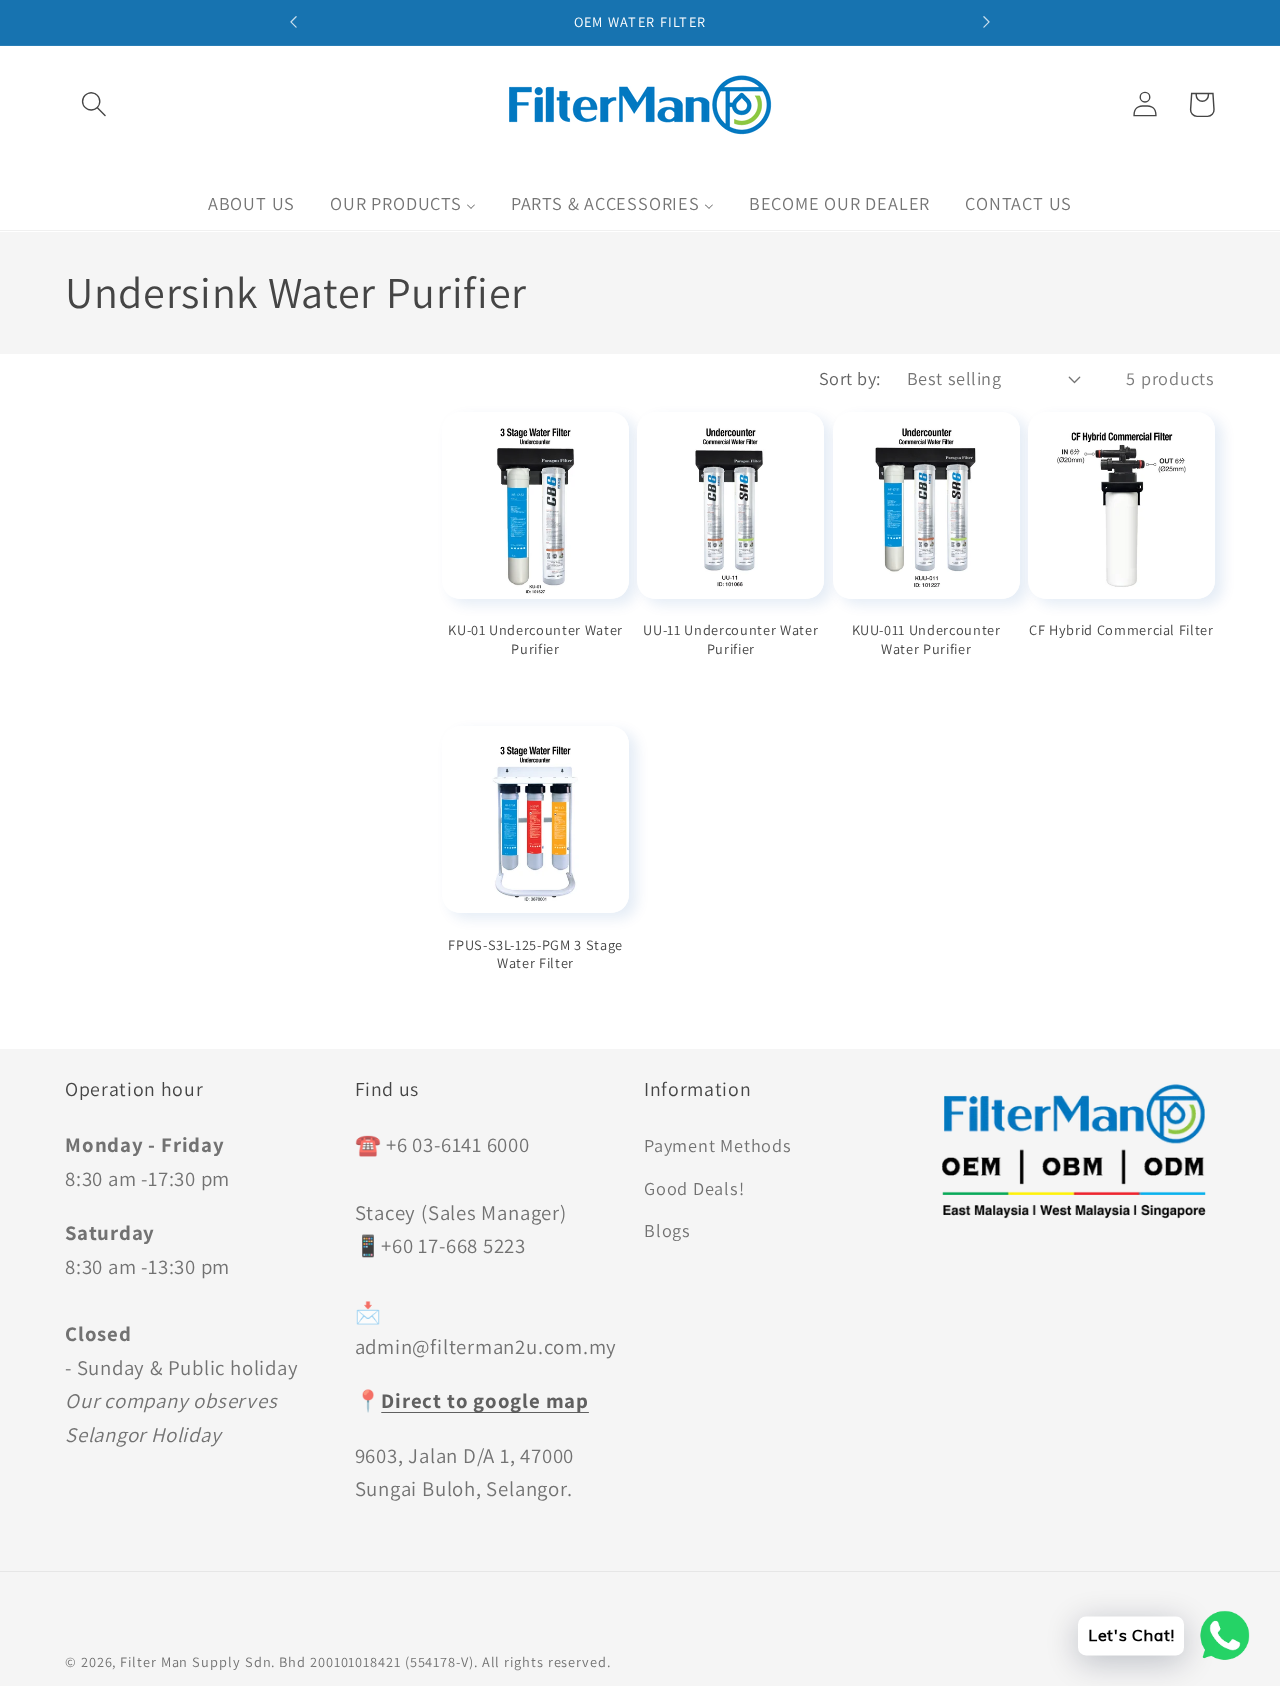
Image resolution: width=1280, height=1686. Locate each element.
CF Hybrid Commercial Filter (1121, 630)
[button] (93, 104)
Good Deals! (694, 1188)
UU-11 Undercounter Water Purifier (730, 639)
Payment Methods (718, 1145)
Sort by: (850, 378)
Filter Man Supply (180, 1661)
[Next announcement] (986, 22)
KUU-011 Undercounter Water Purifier (926, 639)
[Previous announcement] (294, 22)
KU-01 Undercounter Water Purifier (535, 639)
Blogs (667, 1230)
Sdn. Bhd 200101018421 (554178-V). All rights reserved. (428, 1661)
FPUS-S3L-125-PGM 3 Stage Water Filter (535, 954)
